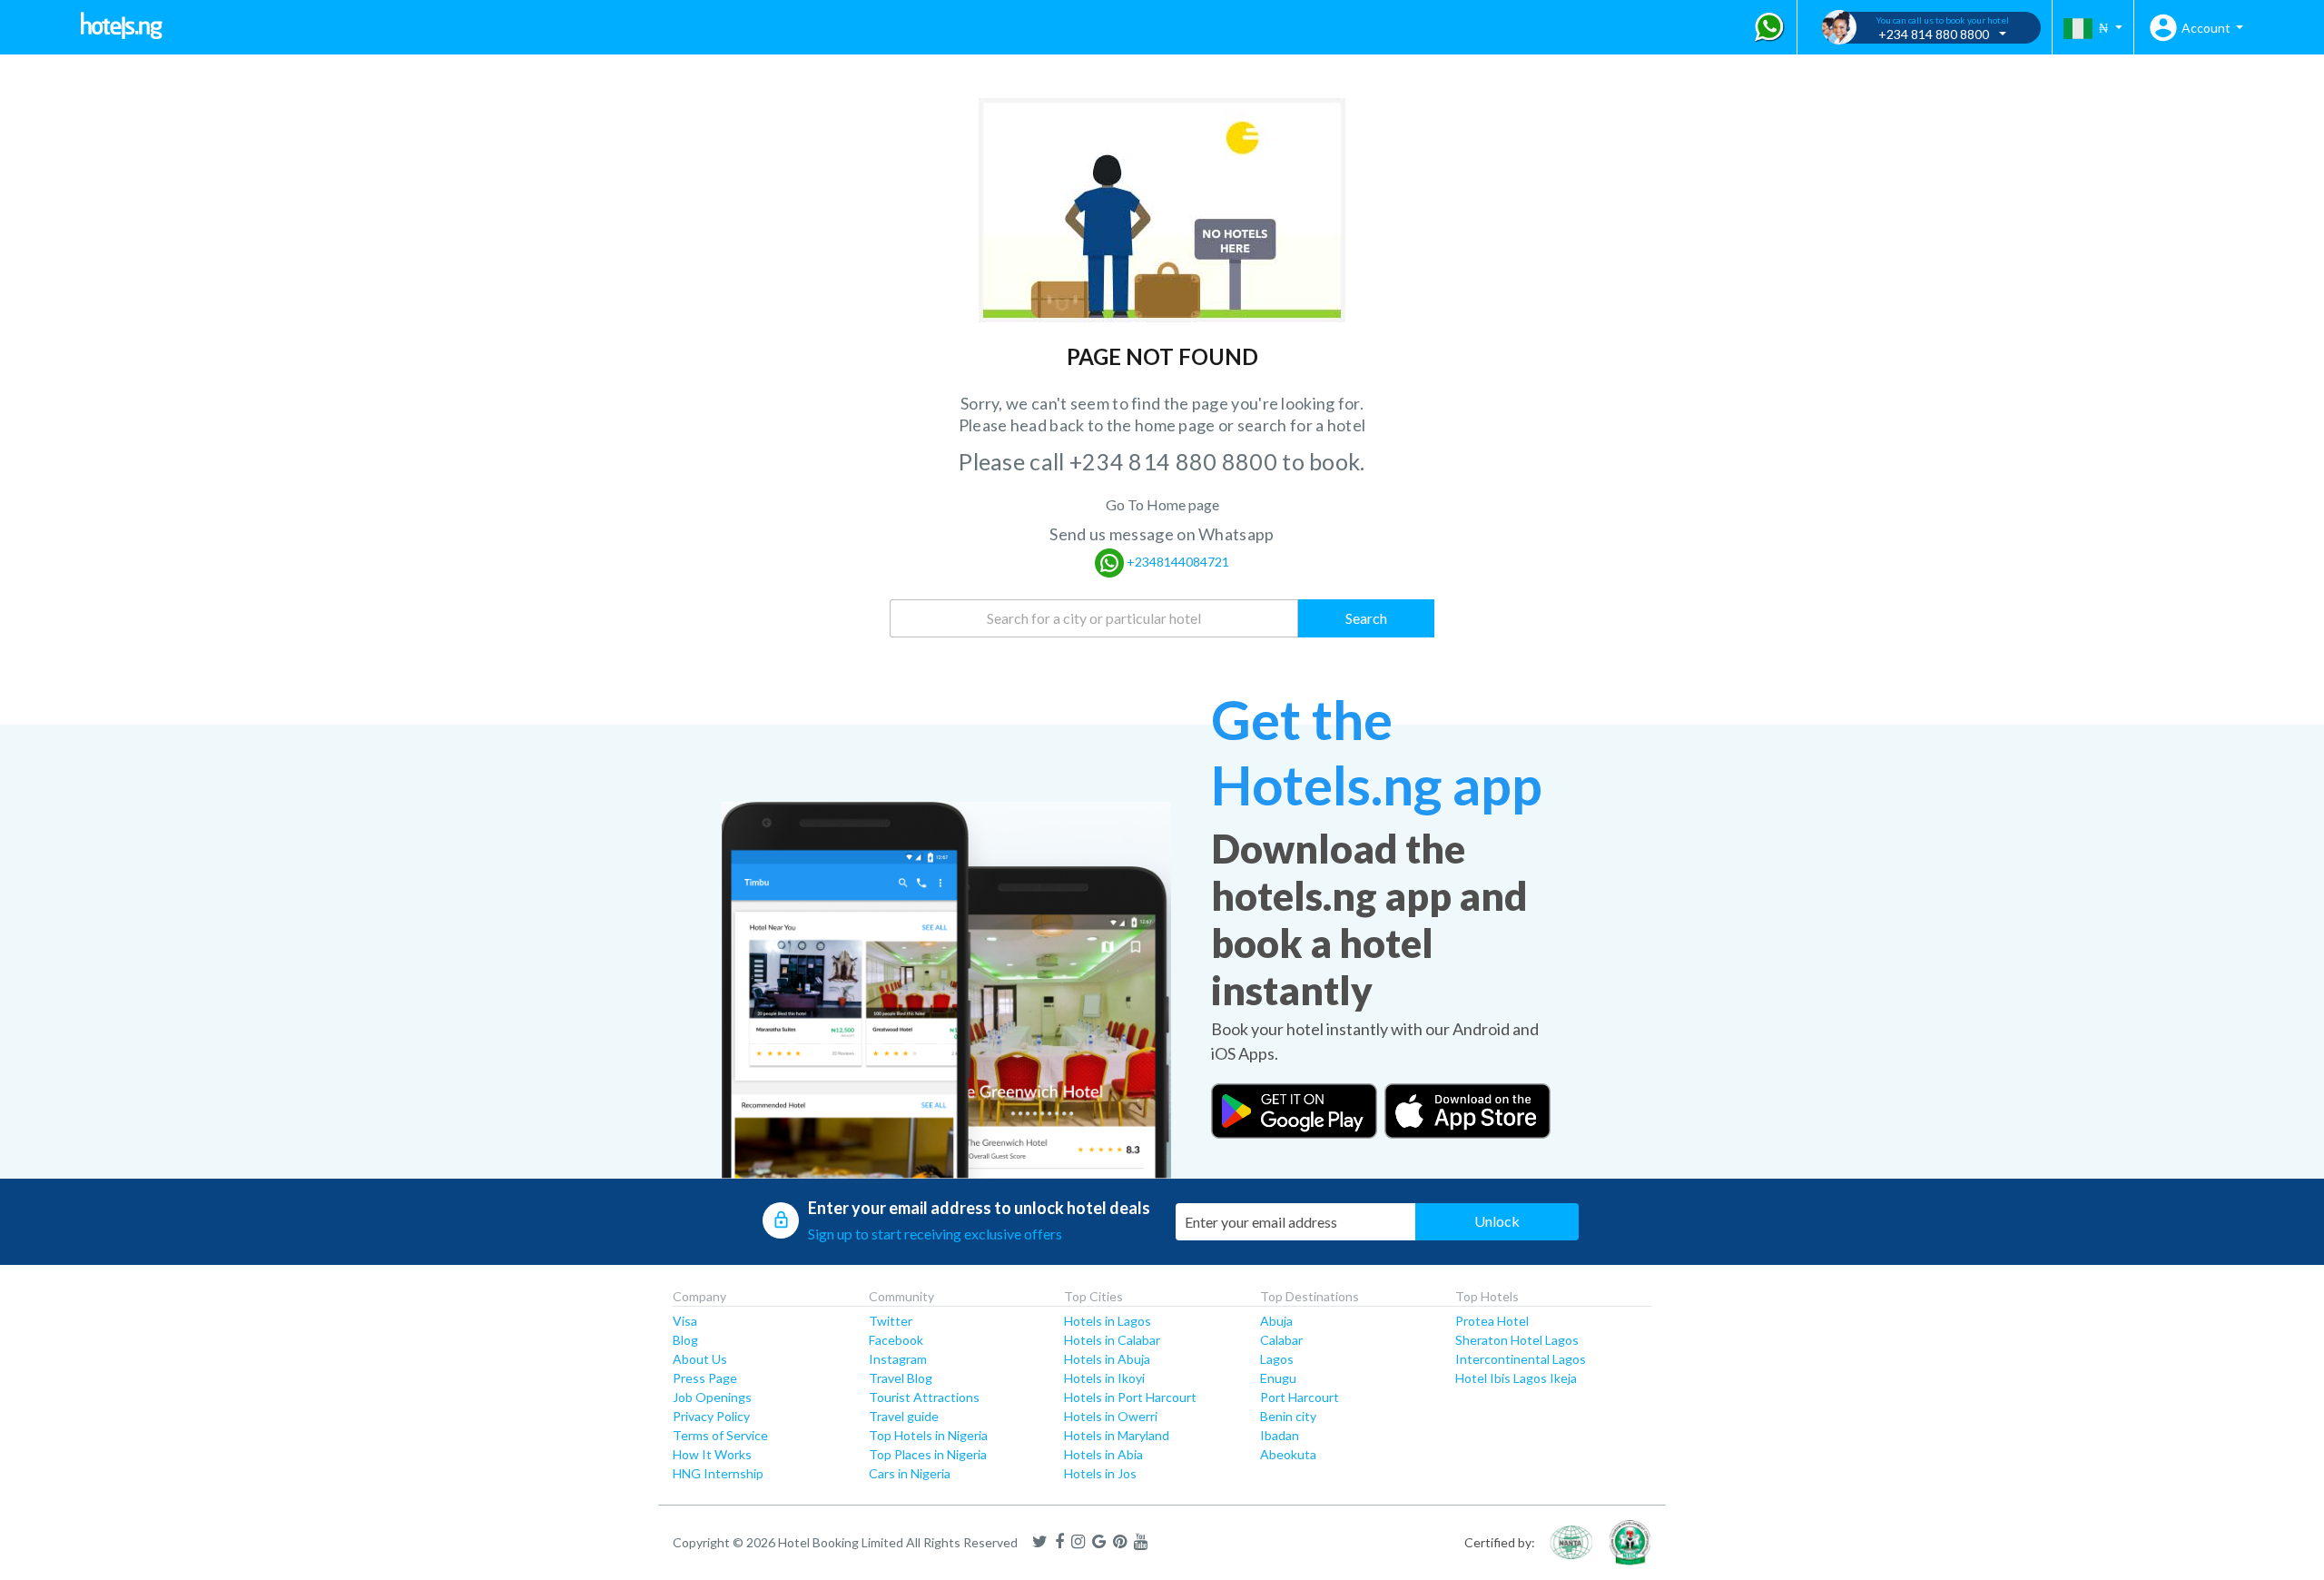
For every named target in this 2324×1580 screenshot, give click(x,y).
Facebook (896, 1340)
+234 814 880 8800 (1176, 461)
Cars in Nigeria (910, 1473)
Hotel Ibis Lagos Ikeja (1516, 1378)
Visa (685, 1321)
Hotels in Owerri (1111, 1416)
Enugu (1278, 1378)
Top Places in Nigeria (928, 1454)
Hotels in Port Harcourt (1130, 1397)
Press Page (705, 1378)
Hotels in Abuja (1107, 1359)
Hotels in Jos (1100, 1473)
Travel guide (904, 1416)
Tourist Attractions (924, 1397)
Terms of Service (720, 1435)
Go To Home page (1162, 504)
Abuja (1276, 1321)
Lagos (1277, 1359)
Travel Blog (901, 1378)
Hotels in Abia (1103, 1454)
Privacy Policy (711, 1416)
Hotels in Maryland (1117, 1435)
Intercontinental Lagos (1521, 1359)
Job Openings (712, 1397)
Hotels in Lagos (1108, 1321)
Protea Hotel (1492, 1321)
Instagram (898, 1359)
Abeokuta (1288, 1454)
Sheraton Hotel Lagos (1517, 1340)
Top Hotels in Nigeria (928, 1435)
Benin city (1288, 1416)
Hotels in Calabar (1112, 1340)
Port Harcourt (1300, 1397)
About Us (700, 1359)
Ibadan (1280, 1435)
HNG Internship (718, 1473)
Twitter (891, 1321)
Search (1366, 618)
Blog (685, 1340)
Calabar (1281, 1340)
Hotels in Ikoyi (1104, 1378)
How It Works (712, 1454)
